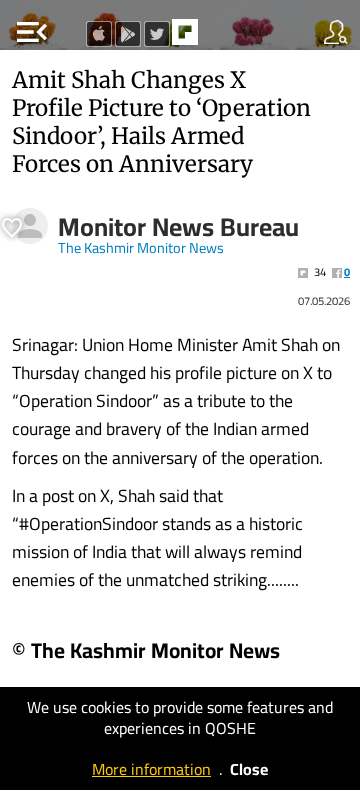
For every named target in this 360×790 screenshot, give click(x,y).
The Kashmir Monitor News (141, 248)
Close (249, 769)
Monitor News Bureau (178, 227)
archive (227, 38)
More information (151, 769)
